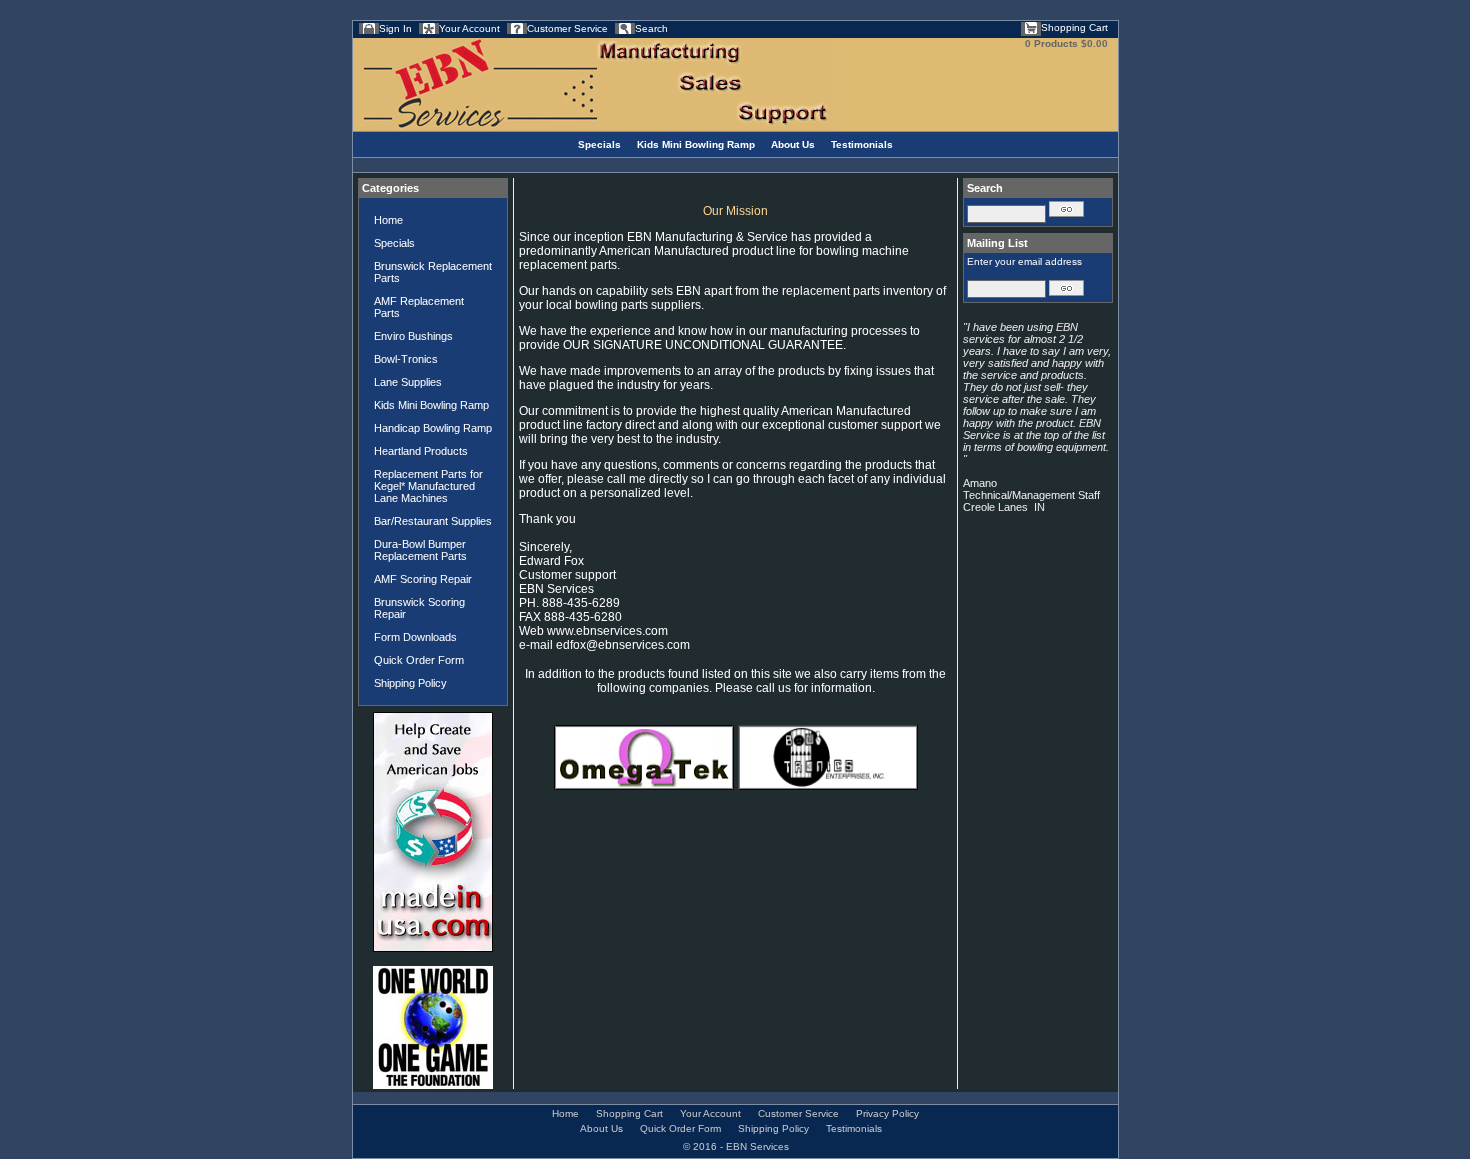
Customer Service (567, 28)
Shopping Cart (1074, 27)
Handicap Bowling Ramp (433, 428)
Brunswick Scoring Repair (419, 608)
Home (388, 220)
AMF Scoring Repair (423, 579)
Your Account (469, 28)
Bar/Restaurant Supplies (433, 521)
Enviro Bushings (413, 336)
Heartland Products (421, 451)
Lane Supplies (408, 382)
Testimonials (862, 144)
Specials (599, 144)
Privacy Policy (887, 1113)
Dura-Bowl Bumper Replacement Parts (420, 550)
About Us (793, 144)
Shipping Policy (410, 683)
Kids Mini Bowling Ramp (696, 144)
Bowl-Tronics (406, 359)
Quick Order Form (419, 660)
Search (651, 28)
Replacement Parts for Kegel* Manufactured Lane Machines (428, 486)
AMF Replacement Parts (419, 307)
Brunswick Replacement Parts (433, 272)
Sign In (395, 28)
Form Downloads (415, 637)
